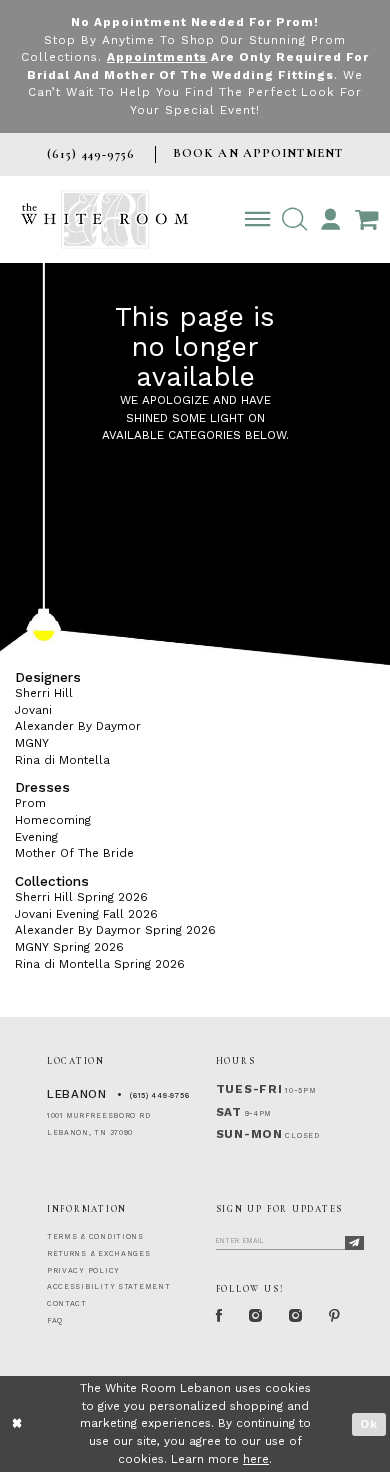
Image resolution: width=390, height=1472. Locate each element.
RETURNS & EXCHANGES (99, 1253)
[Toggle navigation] (257, 219)
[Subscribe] (354, 1243)
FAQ (55, 1320)
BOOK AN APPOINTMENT (258, 153)
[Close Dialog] (17, 1423)
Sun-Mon (249, 1134)
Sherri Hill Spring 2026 (81, 897)
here (256, 1459)
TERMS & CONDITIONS (95, 1236)
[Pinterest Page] (335, 1316)
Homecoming (53, 820)
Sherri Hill (44, 693)
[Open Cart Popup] (366, 219)
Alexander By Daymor (78, 726)
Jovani (33, 710)
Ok (369, 1424)
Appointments (157, 57)
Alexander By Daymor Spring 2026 (115, 930)
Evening (36, 837)
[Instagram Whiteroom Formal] (256, 1316)
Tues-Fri (249, 1089)
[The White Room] (104, 219)
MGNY (32, 743)
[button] (294, 219)
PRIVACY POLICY (83, 1270)
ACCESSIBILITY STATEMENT (109, 1286)
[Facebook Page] (219, 1316)
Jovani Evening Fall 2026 (86, 914)
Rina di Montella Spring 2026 (100, 964)
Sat (229, 1112)
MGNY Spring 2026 (69, 947)
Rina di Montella (62, 760)
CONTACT (67, 1303)
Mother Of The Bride (74, 853)
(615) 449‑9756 (159, 1095)
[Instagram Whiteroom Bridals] (296, 1316)
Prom (30, 803)
